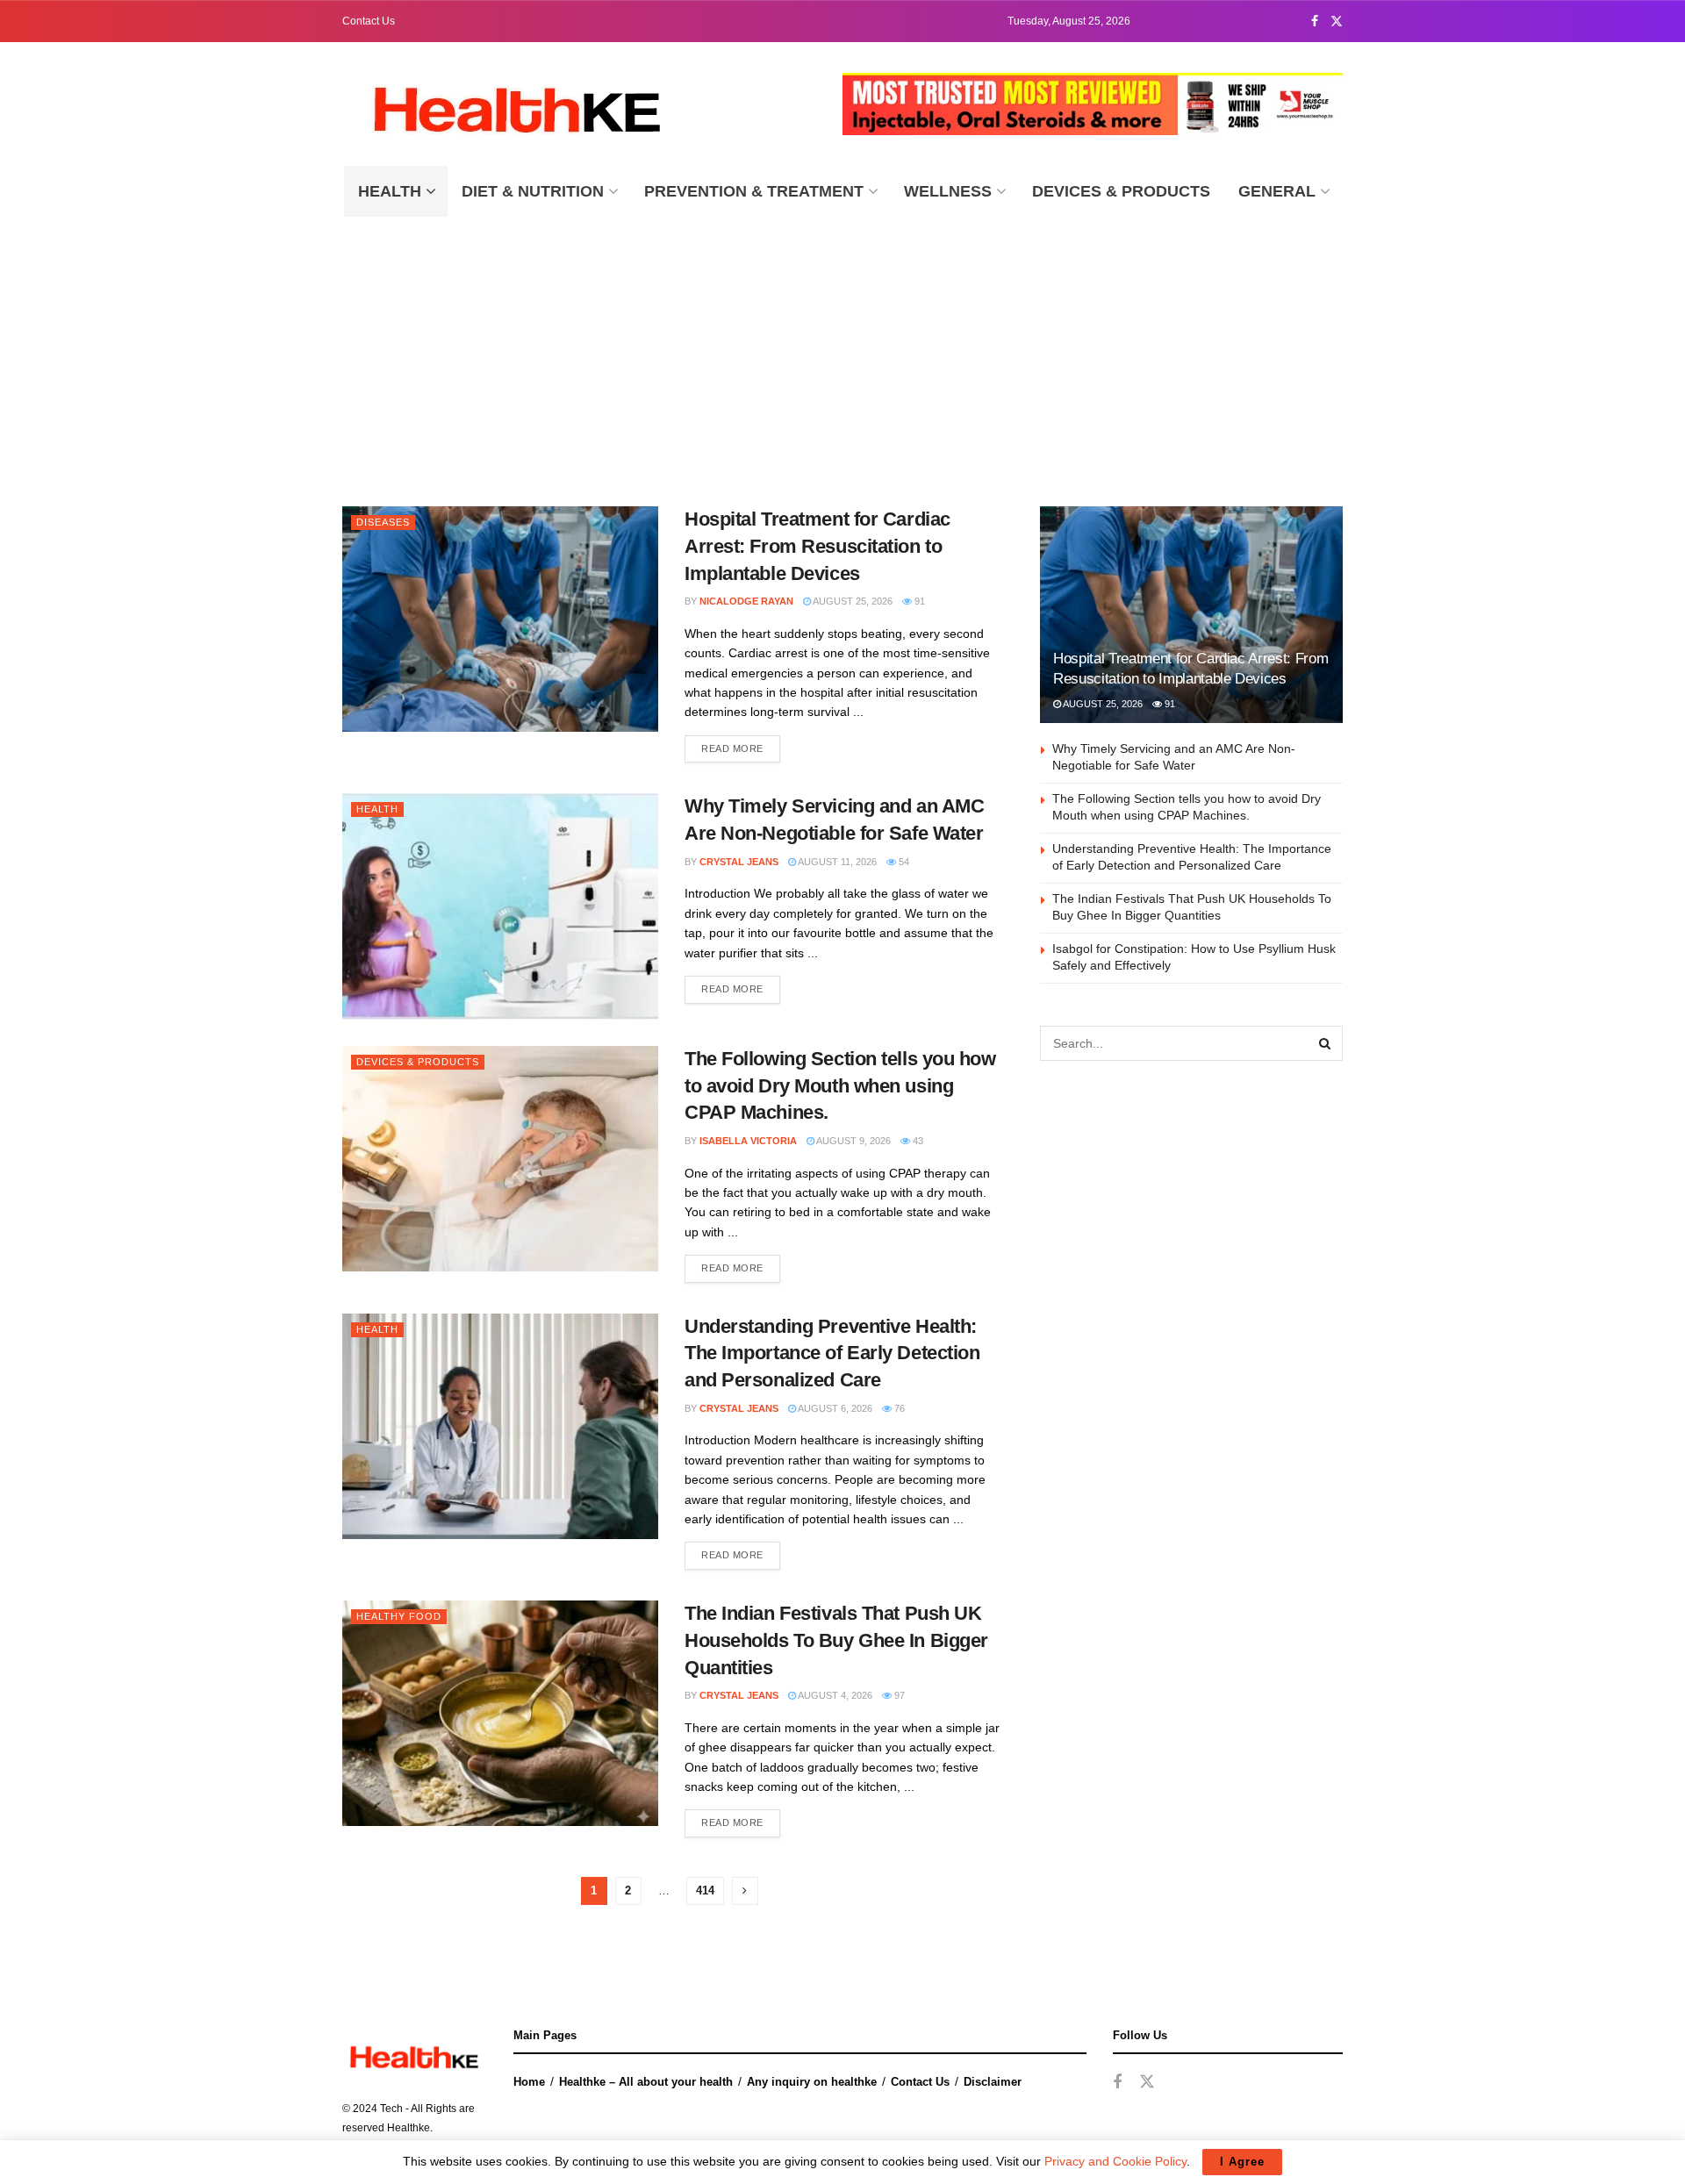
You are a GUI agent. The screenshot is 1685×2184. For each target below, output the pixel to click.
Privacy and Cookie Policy (1115, 2161)
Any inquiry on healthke (812, 2082)
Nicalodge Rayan (746, 601)
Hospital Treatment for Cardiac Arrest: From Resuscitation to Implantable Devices (817, 546)
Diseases (383, 522)
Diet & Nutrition (533, 191)
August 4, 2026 (834, 1695)
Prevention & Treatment (754, 191)
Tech (391, 2109)
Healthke (409, 2128)
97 (898, 1695)
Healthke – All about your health (646, 2082)
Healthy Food (399, 1616)
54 (903, 862)
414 (705, 1890)
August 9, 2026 (853, 1141)
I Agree (1242, 2162)
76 (898, 1408)
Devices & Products (1121, 191)
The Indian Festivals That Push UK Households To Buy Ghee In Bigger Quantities (836, 1640)
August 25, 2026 (852, 601)
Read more (732, 748)
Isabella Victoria (748, 1141)
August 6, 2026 (834, 1408)
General (1277, 191)
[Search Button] (1325, 1043)
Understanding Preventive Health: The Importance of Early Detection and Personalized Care (832, 1353)
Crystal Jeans (739, 862)
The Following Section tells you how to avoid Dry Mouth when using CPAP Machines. (840, 1086)
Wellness (948, 191)
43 (917, 1141)
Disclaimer (993, 2082)
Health (390, 191)
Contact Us (369, 21)
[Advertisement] (842, 348)
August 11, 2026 (836, 862)
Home (529, 2082)
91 (918, 601)
